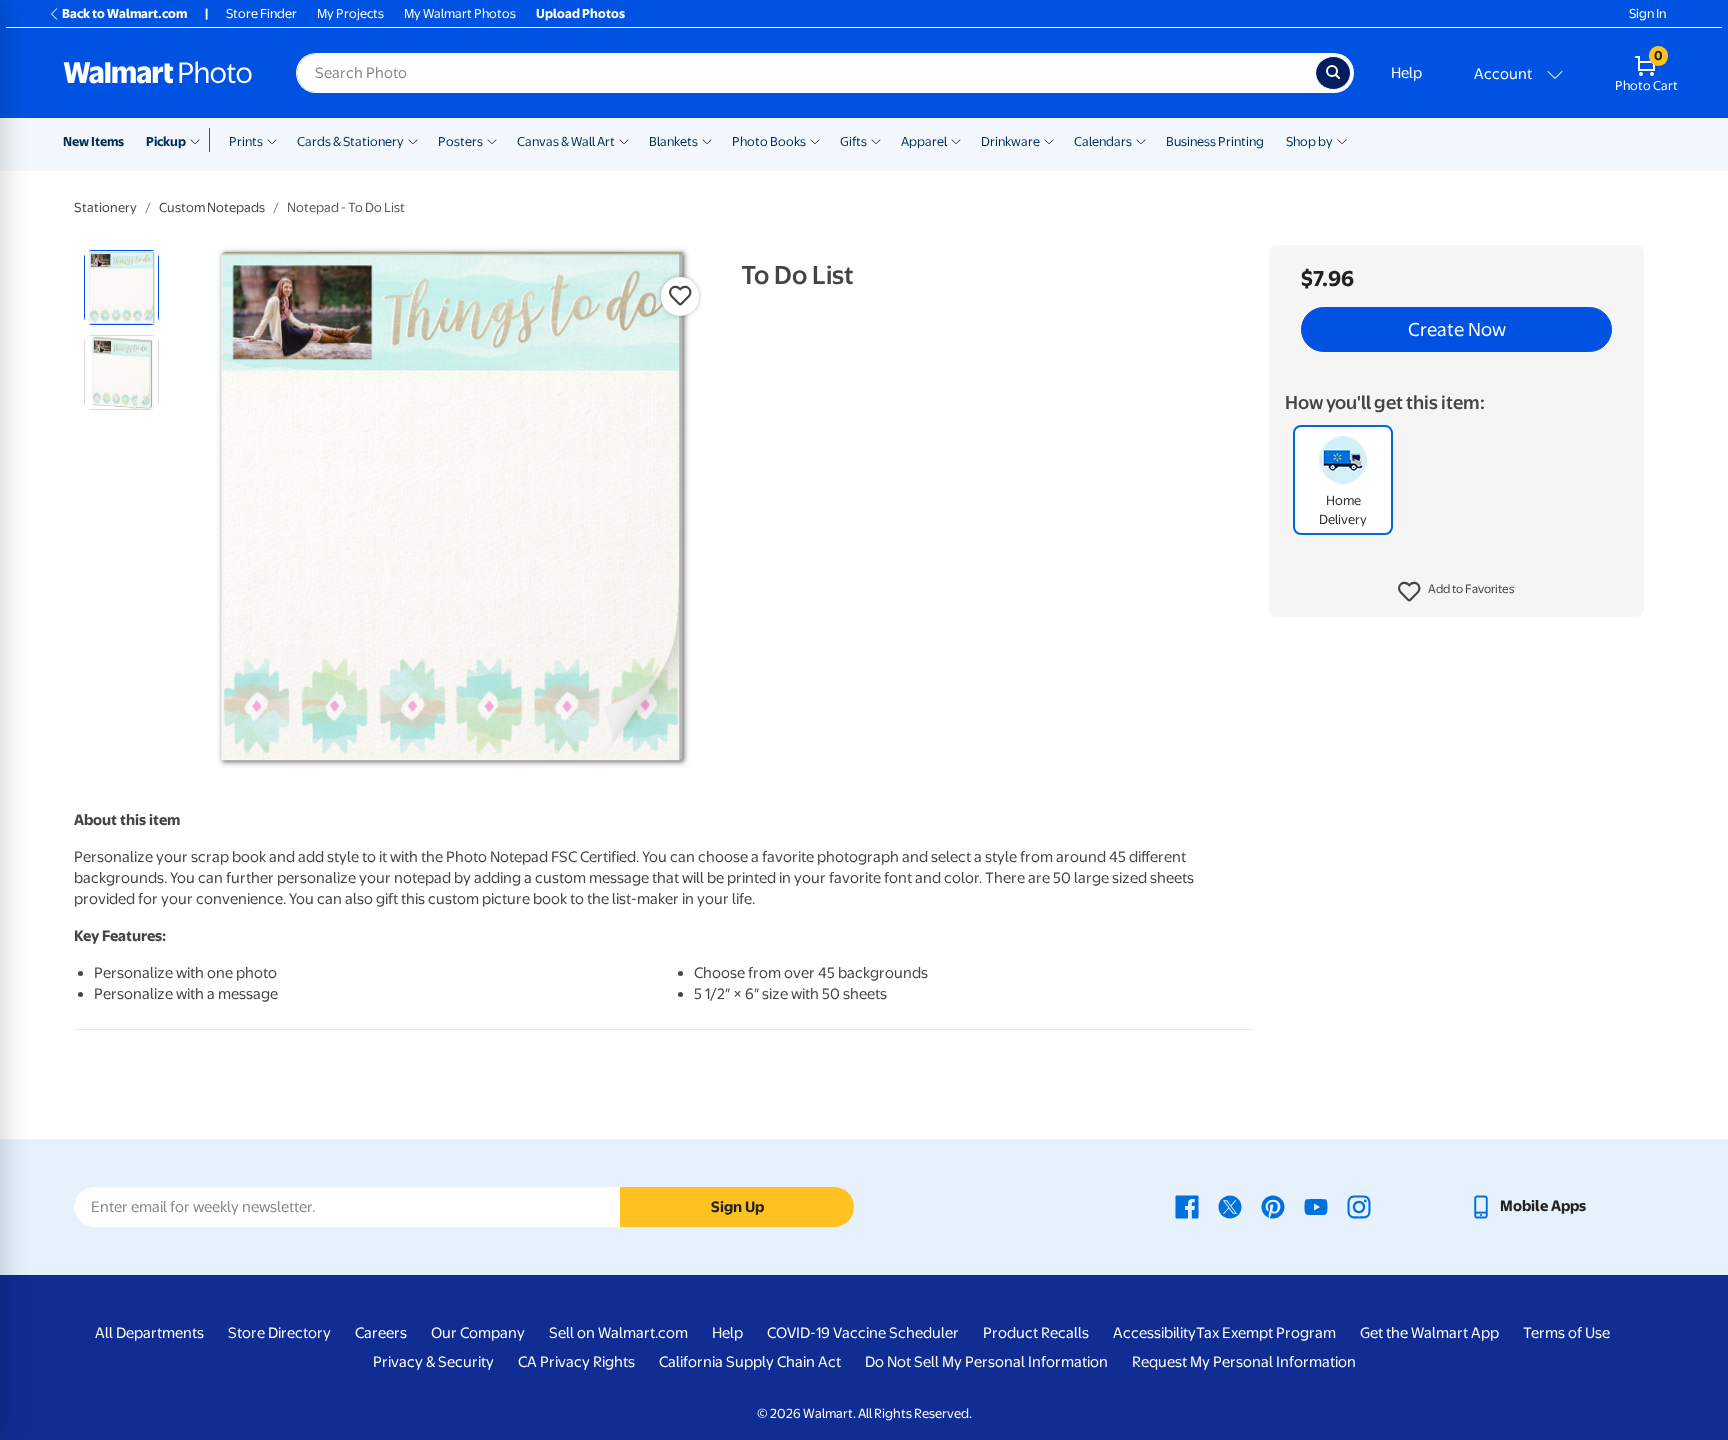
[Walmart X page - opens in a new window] (1230, 1206)
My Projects (350, 13)
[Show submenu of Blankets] (707, 140)
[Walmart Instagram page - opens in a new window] (1359, 1206)
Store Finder (261, 13)
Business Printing (1215, 141)
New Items (93, 141)
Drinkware (1010, 141)
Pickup (166, 141)
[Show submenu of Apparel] (956, 140)
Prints (246, 141)
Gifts (853, 141)
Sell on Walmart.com (618, 1333)
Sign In (1647, 13)
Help (1406, 73)
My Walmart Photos (460, 13)
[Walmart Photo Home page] (158, 73)
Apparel (924, 141)
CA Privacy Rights (576, 1362)
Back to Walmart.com (124, 13)
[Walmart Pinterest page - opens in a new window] (1273, 1206)
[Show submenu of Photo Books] (815, 140)
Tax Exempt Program (1266, 1333)
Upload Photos (580, 13)
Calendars (1103, 141)
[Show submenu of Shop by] (1342, 140)
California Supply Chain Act (750, 1362)
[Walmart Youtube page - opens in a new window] (1316, 1206)
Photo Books (769, 141)
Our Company (478, 1333)
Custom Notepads (212, 207)
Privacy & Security (433, 1362)
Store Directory (279, 1333)
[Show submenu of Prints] (272, 140)
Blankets (673, 141)
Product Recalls (1036, 1333)
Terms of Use (1566, 1333)
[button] (1456, 592)
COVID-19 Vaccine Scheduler (863, 1333)
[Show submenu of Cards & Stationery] (413, 140)
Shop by (1309, 141)
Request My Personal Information (1244, 1362)
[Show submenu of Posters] (492, 140)
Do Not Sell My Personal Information (986, 1362)
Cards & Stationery (350, 141)
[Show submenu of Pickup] (199, 140)
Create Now (1457, 330)
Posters (460, 141)
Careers (381, 1333)
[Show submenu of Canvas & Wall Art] (624, 140)
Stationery (105, 207)
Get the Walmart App (1429, 1333)
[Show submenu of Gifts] (876, 140)
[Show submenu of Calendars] (1141, 140)
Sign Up (737, 1207)
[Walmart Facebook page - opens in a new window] (1187, 1206)
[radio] (121, 287)
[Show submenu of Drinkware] (1049, 140)
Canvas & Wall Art (566, 141)
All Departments (149, 1333)
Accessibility (1154, 1333)
